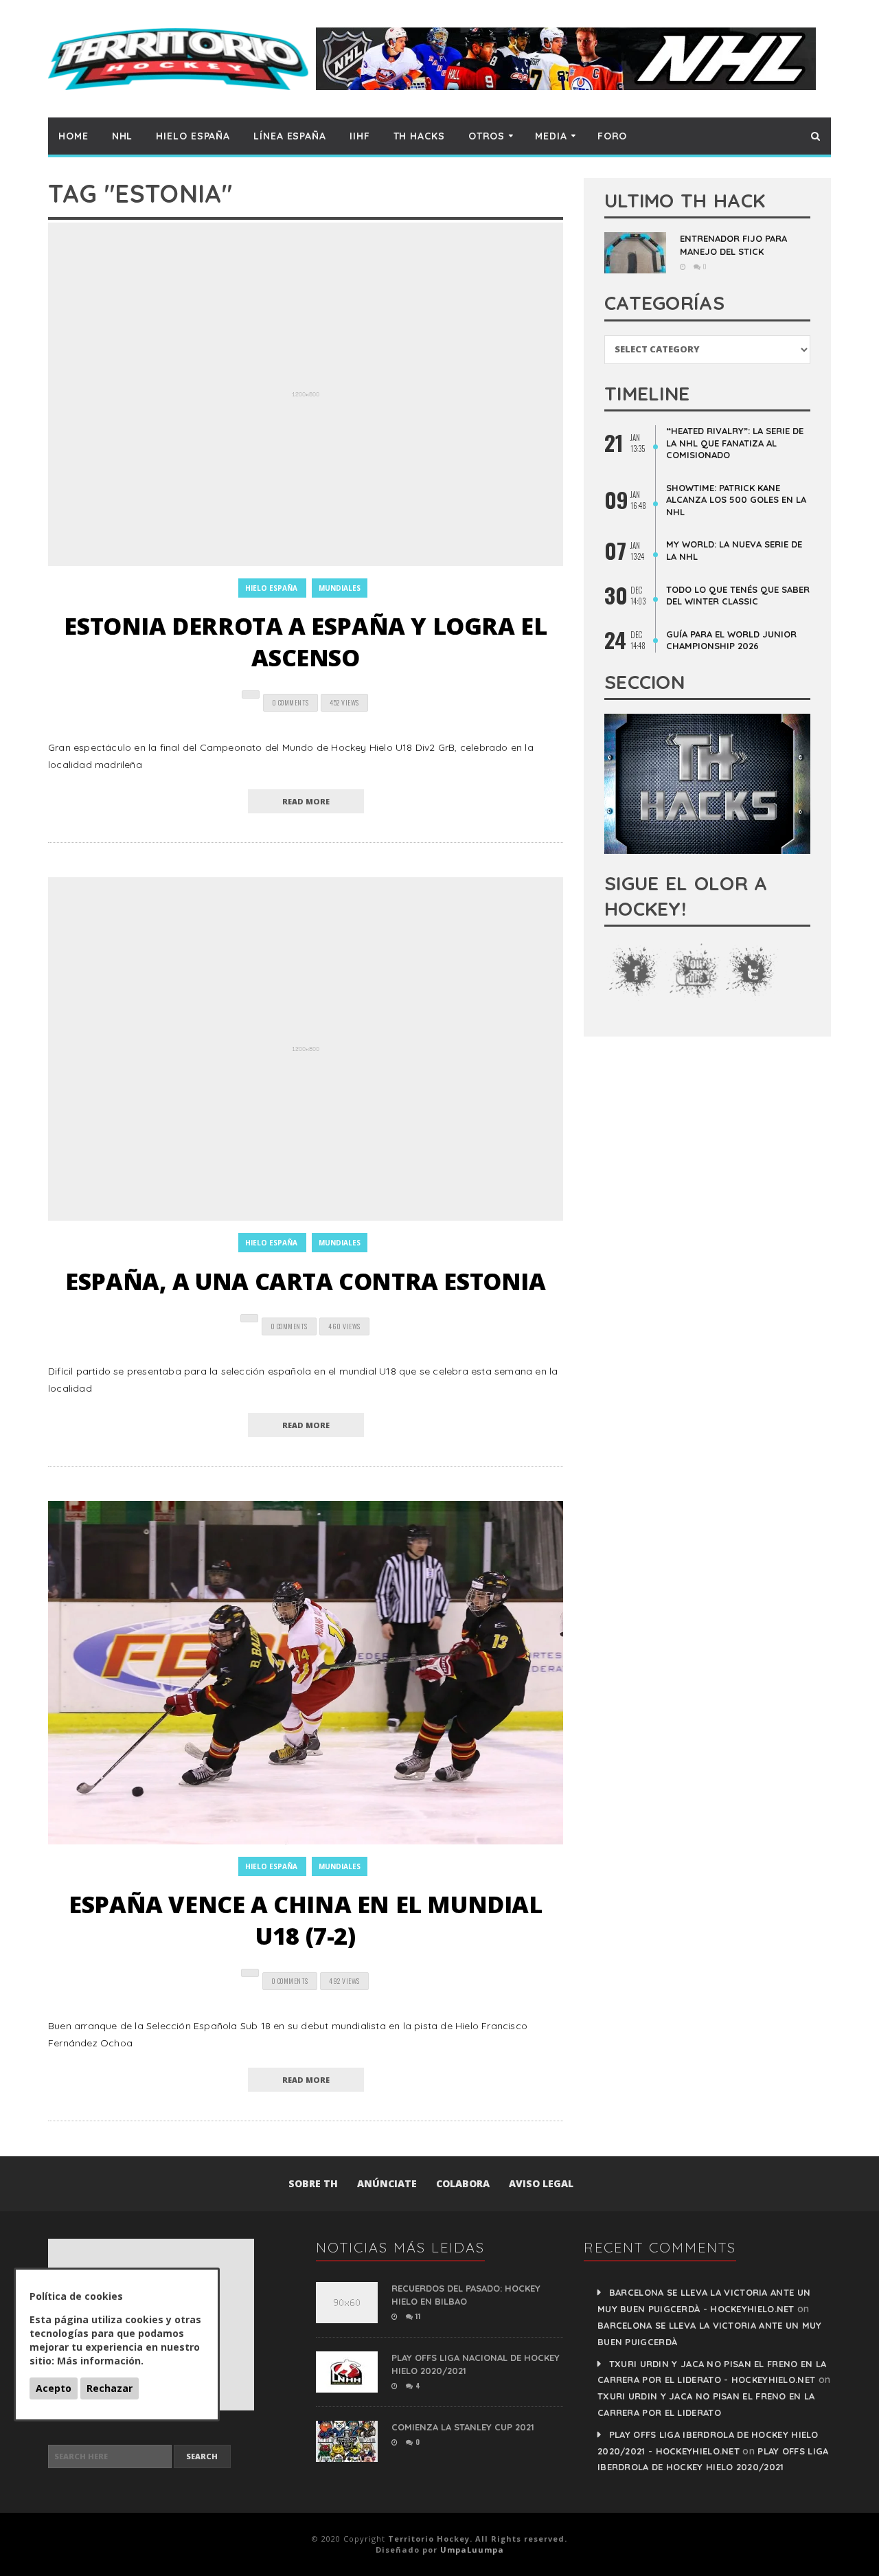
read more (306, 801)
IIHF (360, 136)
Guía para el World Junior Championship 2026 (731, 640)
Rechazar (110, 2388)
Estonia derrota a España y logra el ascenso (305, 642)
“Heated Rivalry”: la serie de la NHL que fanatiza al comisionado (735, 443)
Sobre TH (313, 2183)
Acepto (54, 2388)
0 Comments (290, 702)
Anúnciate (387, 2183)
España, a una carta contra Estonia (305, 1281)
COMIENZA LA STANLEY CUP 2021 (463, 2427)
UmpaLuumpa (472, 2550)
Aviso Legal (541, 2183)
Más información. (100, 2361)
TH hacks (419, 136)
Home (73, 136)
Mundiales (340, 588)
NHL (123, 136)
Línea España (290, 136)
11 (417, 2316)
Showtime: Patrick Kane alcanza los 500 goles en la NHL (736, 500)
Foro (613, 136)
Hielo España (193, 136)
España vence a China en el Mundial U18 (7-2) (305, 1920)
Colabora (463, 2183)
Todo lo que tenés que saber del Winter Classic (738, 596)
